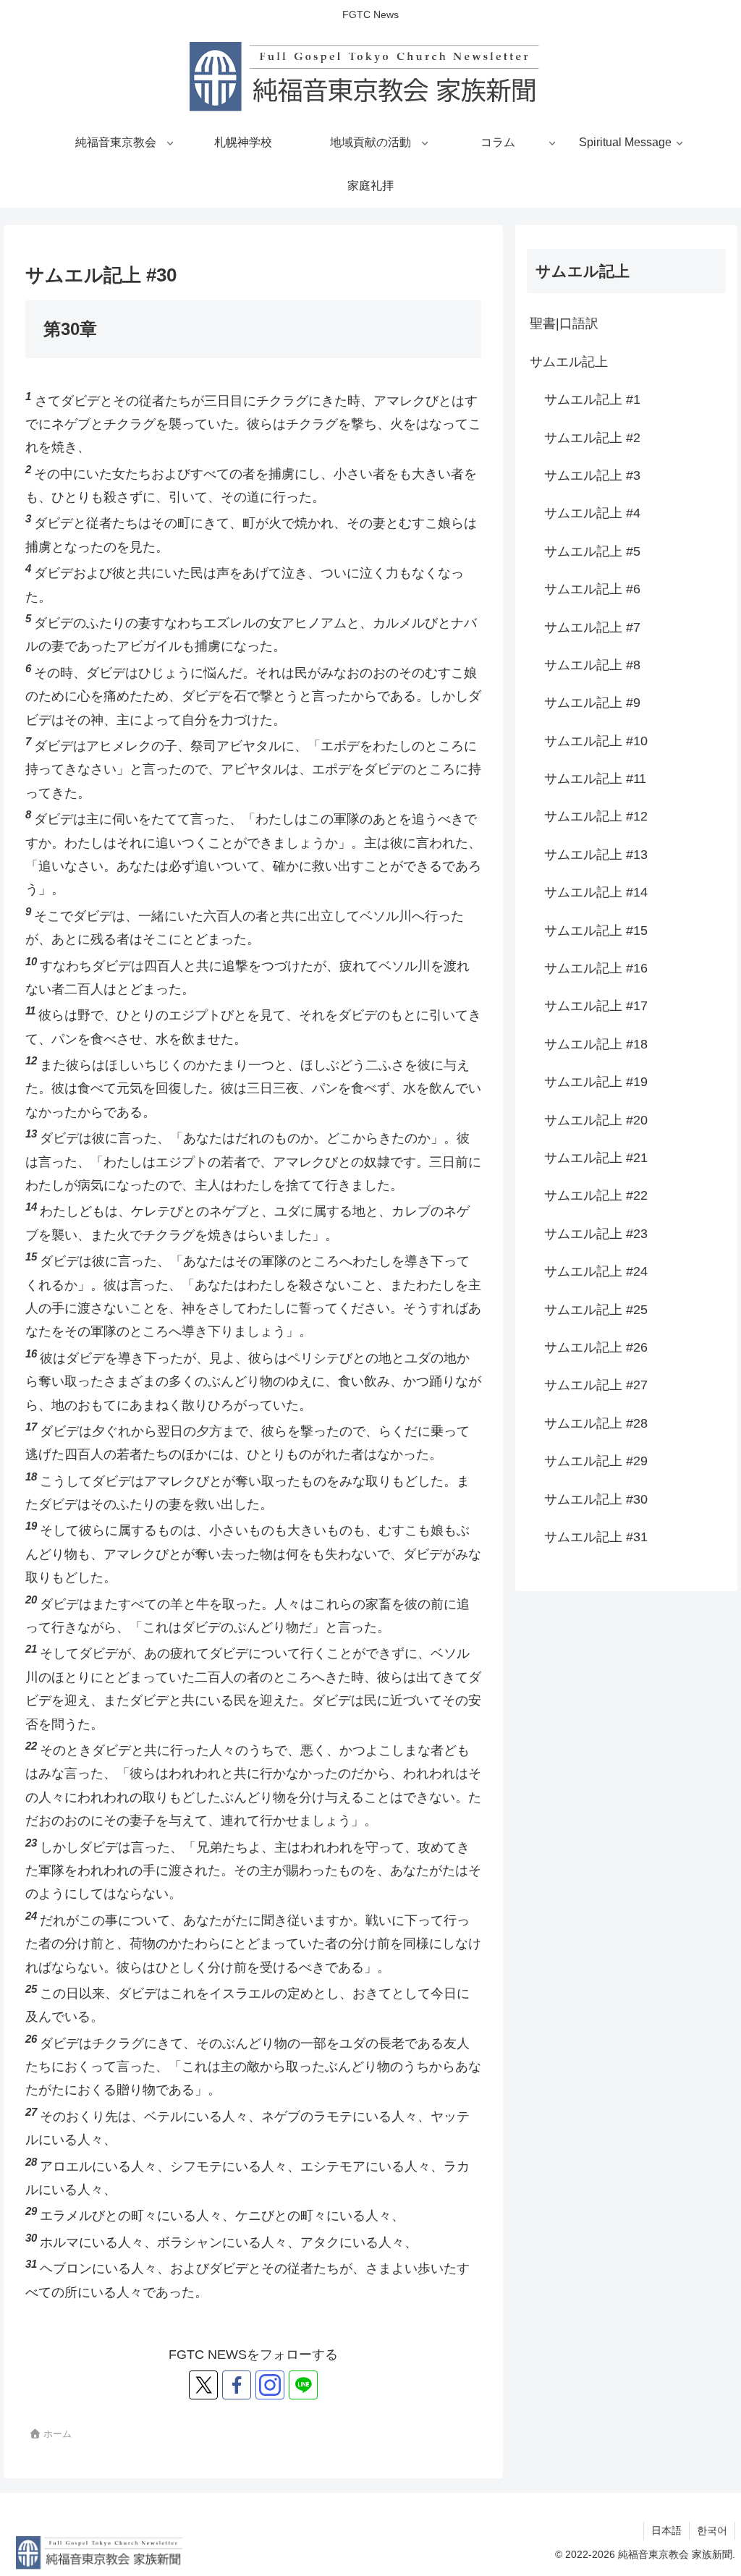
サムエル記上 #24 (596, 1271)
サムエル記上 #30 (596, 1499)
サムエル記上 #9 (592, 703)
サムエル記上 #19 (596, 1082)
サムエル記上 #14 (596, 892)
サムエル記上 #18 (596, 1044)
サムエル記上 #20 (596, 1120)
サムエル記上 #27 (596, 1385)
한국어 (712, 2530)
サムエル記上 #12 (596, 816)
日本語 (666, 2530)
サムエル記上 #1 (592, 399)
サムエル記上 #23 (596, 1234)
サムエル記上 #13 (596, 855)
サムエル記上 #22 (596, 1195)
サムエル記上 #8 (592, 665)
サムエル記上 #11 (595, 779)
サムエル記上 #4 (592, 513)
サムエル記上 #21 (596, 1158)
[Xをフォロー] (203, 2385)
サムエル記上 (569, 362)
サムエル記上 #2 (592, 438)
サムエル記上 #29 (596, 1461)
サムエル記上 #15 (596, 931)
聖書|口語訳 (564, 323)
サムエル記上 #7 (592, 627)
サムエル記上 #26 (596, 1347)
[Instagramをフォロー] (270, 2385)
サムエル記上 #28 (596, 1423)
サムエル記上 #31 (596, 1537)
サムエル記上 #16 (596, 968)
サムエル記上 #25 (596, 1310)
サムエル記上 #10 (596, 741)
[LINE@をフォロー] (303, 2385)
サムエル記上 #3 (592, 475)
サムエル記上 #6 (592, 589)
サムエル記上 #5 (592, 551)
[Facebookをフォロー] (237, 2385)
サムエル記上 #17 (596, 1006)
